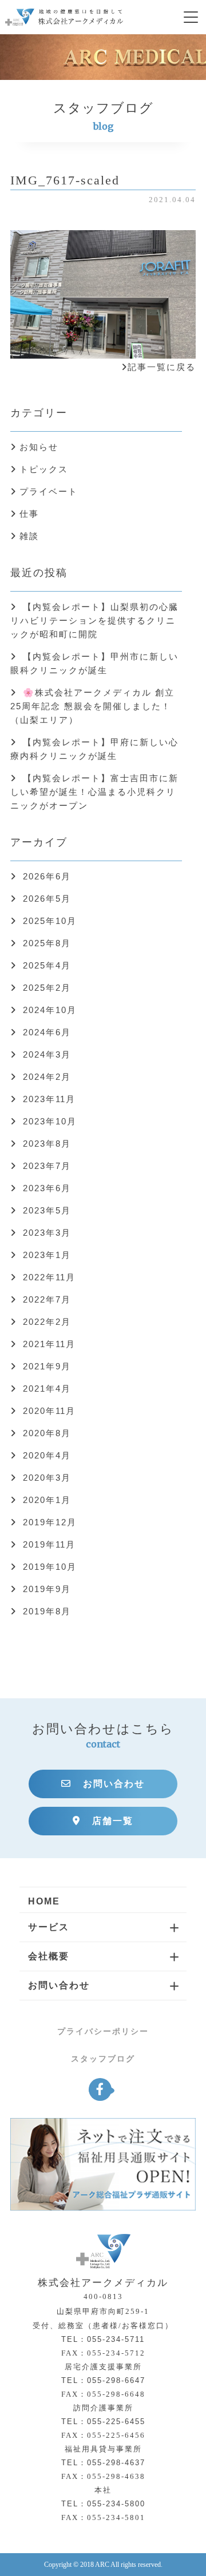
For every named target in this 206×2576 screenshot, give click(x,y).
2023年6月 (47, 1188)
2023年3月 (47, 1233)
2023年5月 (47, 1210)
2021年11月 (49, 1344)
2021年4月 (47, 1389)
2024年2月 (47, 1077)
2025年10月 (50, 921)
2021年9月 (47, 1366)
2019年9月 (47, 1589)
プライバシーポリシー (103, 2031)
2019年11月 (49, 1544)
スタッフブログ (103, 2059)
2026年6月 (47, 876)
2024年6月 (47, 1032)
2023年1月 (47, 1255)
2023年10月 (50, 1121)
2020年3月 (47, 1478)
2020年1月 (47, 1500)
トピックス (44, 469)
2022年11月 (49, 1277)
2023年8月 (47, 1144)
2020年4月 (47, 1455)
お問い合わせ (114, 1784)
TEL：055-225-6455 (103, 2422)
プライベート (49, 491)
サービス (49, 1927)
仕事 (29, 514)
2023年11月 (49, 1099)
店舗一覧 (113, 1821)
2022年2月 (47, 1322)
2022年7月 (47, 1299)
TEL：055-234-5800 (103, 2504)
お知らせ (39, 447)
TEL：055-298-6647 (103, 2380)
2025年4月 (47, 965)
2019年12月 (50, 1522)
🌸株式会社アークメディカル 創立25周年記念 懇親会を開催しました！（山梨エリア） (92, 706)
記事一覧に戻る (162, 367)
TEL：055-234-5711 (103, 2339)
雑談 (29, 536)
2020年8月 (47, 1433)
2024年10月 (50, 1010)
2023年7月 (47, 1166)
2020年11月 (49, 1411)
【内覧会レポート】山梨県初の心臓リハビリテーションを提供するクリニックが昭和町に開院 (94, 620)
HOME (44, 1901)
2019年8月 (47, 1611)
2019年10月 (50, 1567)
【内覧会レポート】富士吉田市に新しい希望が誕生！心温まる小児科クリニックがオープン (94, 792)
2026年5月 (47, 899)
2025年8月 (47, 943)
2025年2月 (47, 988)
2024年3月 (47, 1054)
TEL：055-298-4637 (103, 2463)
